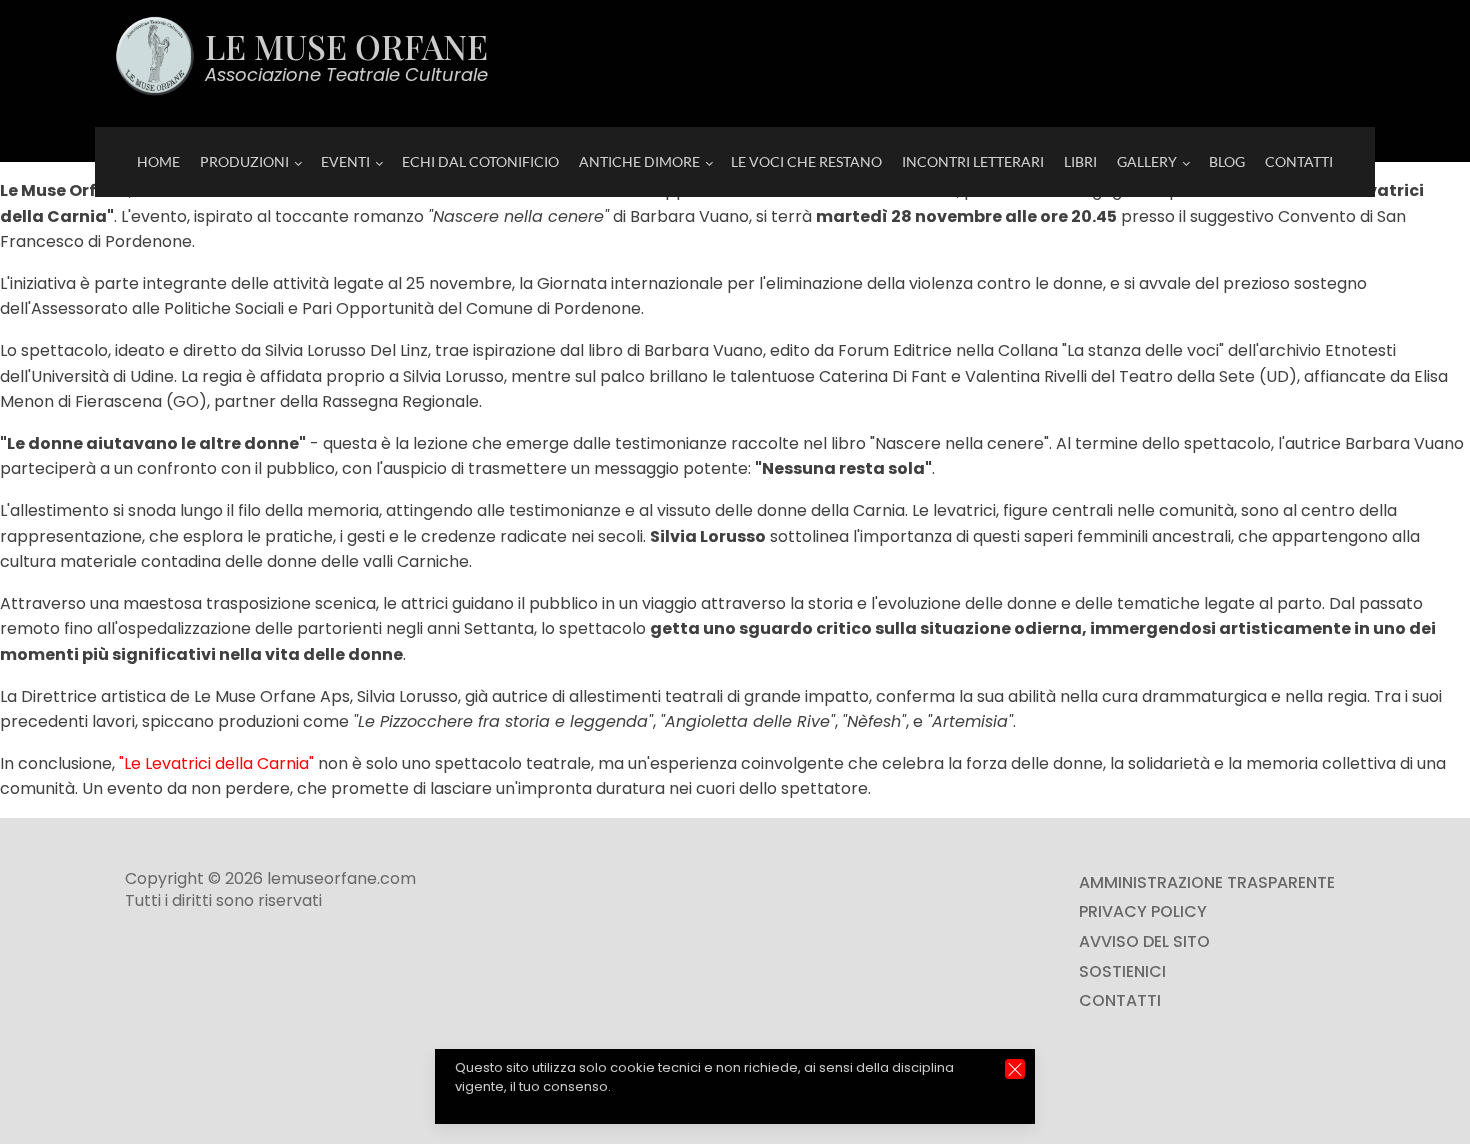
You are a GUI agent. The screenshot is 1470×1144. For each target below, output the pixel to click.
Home (158, 161)
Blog (1227, 161)
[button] (1015, 1069)
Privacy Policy (1143, 911)
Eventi (345, 161)
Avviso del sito (1144, 941)
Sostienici (1122, 971)
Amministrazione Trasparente (1207, 882)
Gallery (1147, 161)
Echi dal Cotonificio (480, 161)
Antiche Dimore (639, 161)
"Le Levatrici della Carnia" (216, 763)
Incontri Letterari (973, 161)
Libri (1080, 161)
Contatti (1299, 161)
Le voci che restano (806, 161)
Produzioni (244, 161)
